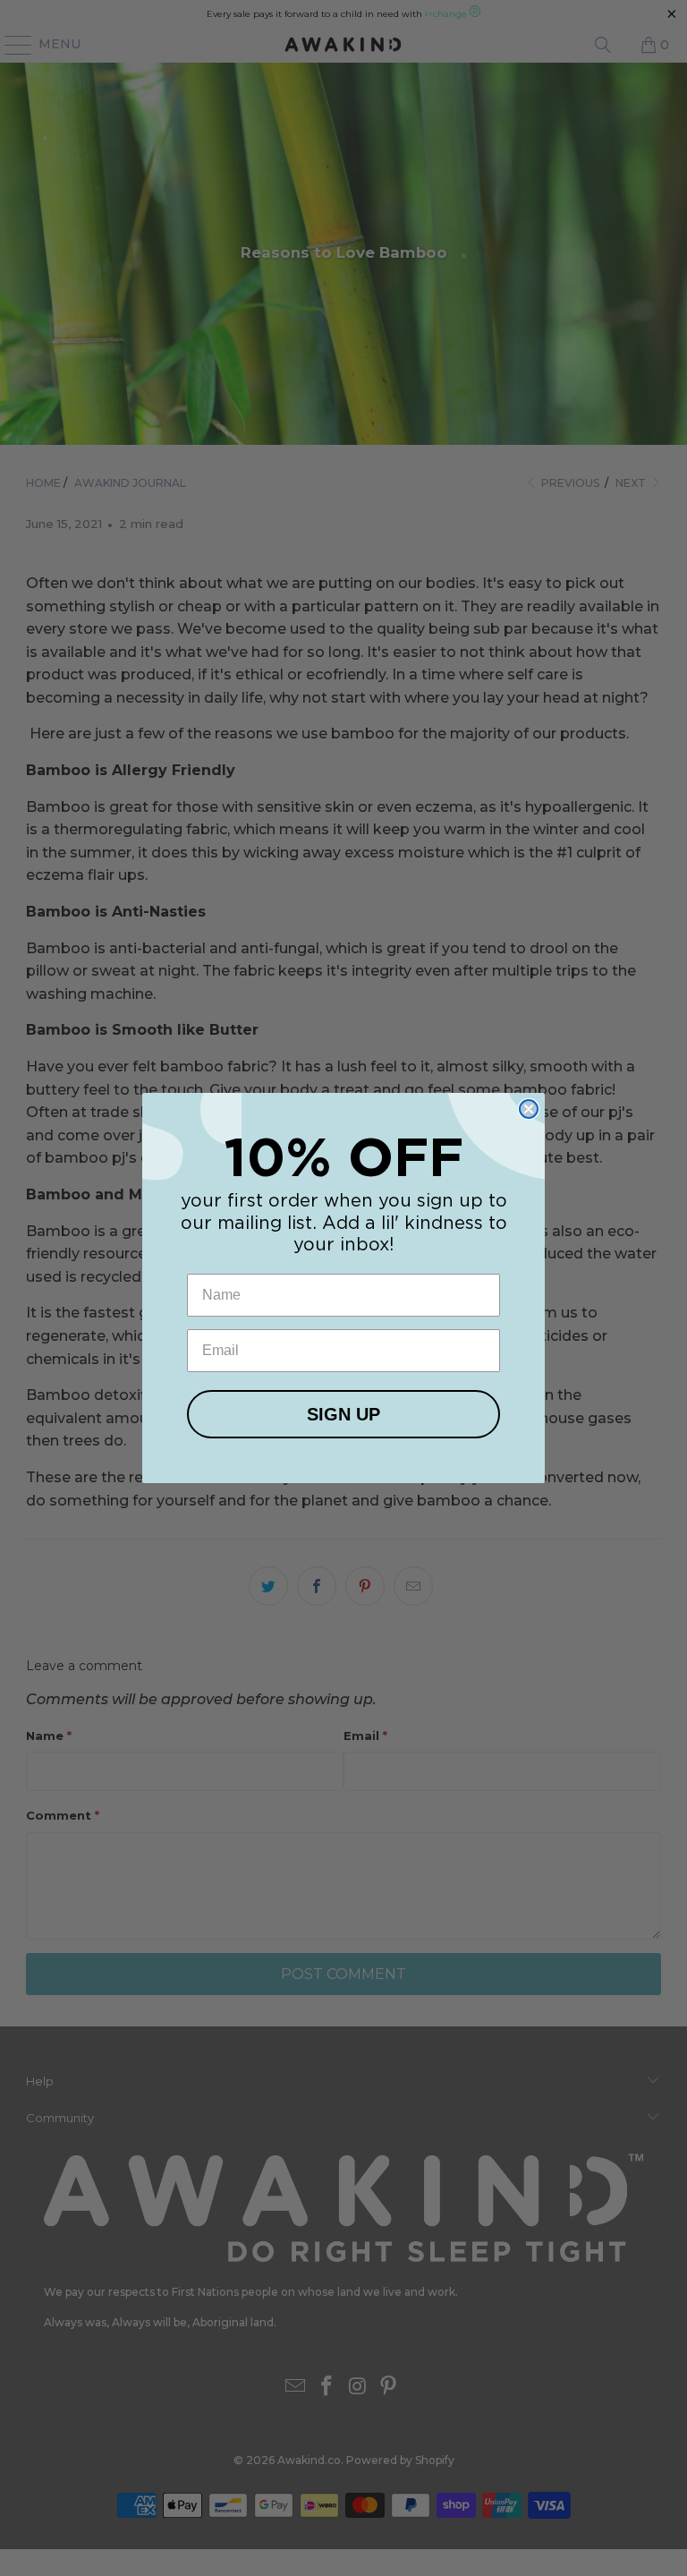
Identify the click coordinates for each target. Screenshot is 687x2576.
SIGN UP (343, 1414)
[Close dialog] (529, 1109)
